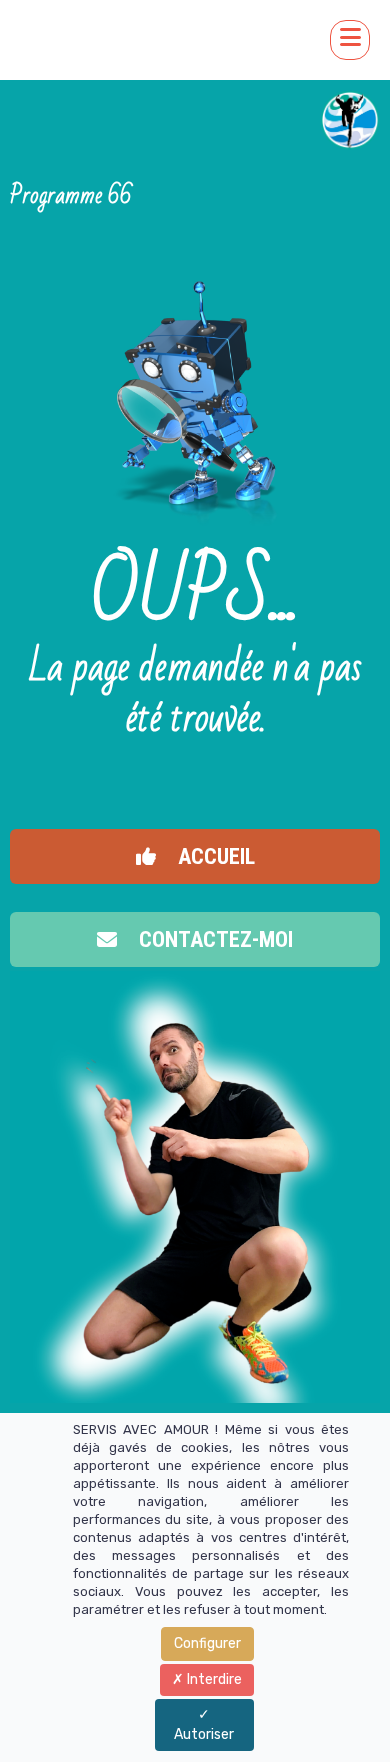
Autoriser (204, 1734)
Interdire (213, 1679)
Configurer (207, 1643)
